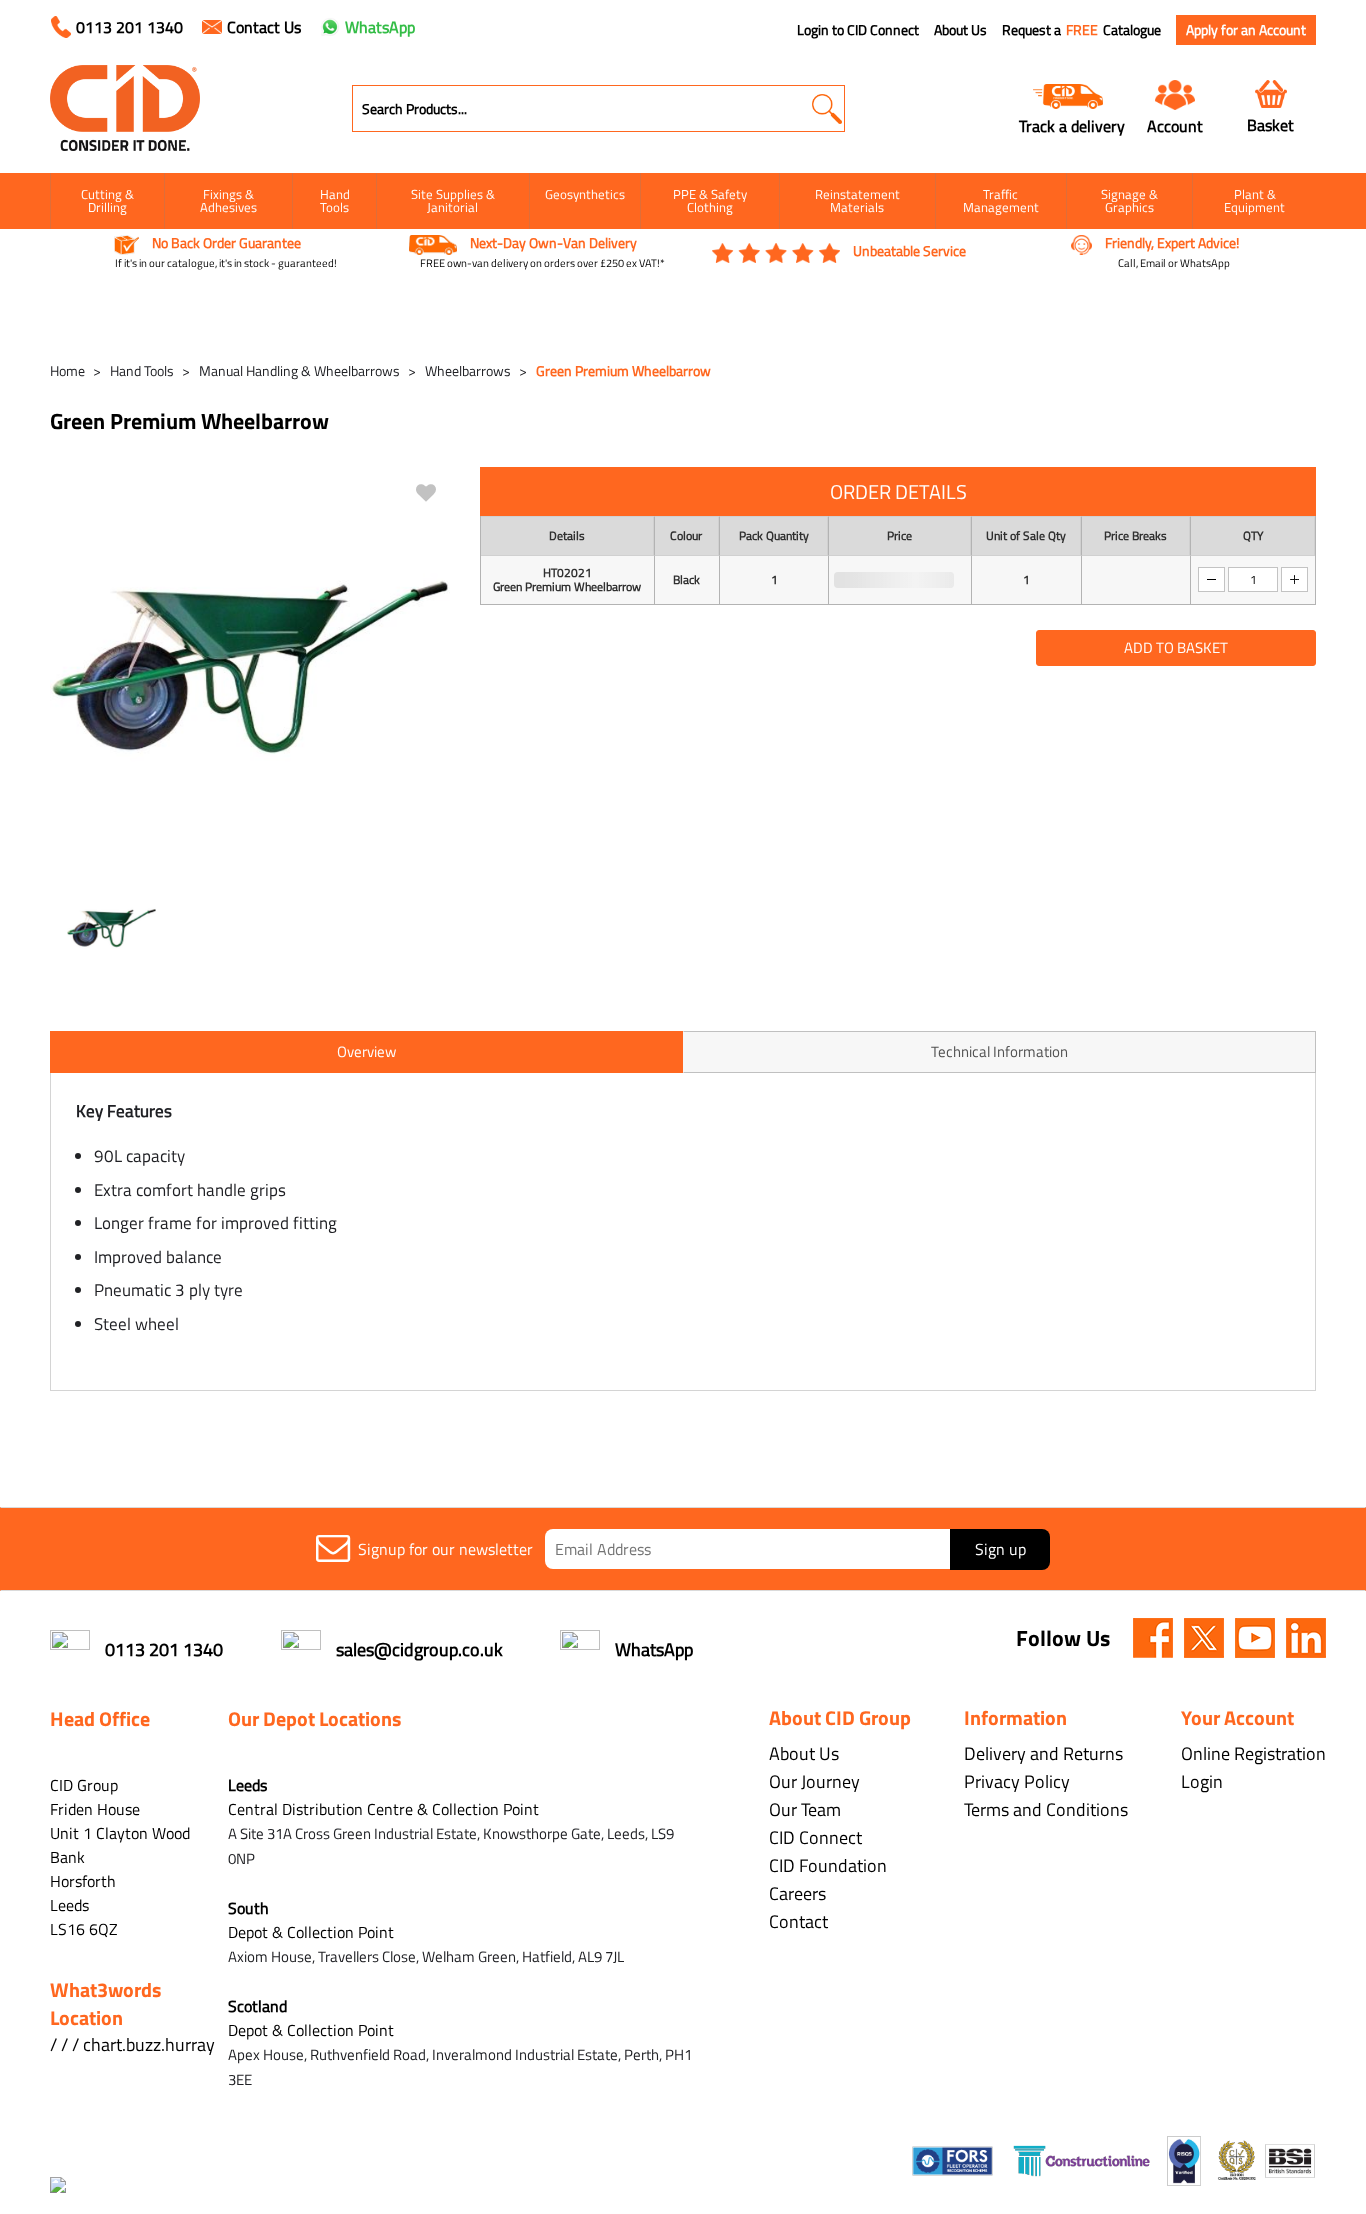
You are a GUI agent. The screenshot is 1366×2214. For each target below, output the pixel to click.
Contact (798, 1921)
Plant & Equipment (1254, 200)
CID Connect (815, 1837)
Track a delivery (1072, 125)
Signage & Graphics (1129, 200)
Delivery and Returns (1043, 1753)
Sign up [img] (1000, 1549)
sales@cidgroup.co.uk (419, 1649)
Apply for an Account (1246, 29)
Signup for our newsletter (445, 1549)
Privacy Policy (1017, 1781)
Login (1202, 1781)
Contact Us (264, 27)
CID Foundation (828, 1865)
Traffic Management (1001, 200)
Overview (366, 1051)
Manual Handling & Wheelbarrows (299, 370)
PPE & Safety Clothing (710, 200)
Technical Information (999, 1051)
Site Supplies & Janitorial (453, 200)
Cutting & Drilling (107, 200)
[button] (826, 108)
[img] (1153, 1638)
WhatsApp (380, 27)
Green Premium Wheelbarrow (623, 370)
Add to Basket (1176, 647)
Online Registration (1253, 1753)
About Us (960, 30)
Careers (797, 1893)
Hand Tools (335, 200)
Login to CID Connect (858, 30)
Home (67, 370)
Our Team (805, 1809)
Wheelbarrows (468, 370)
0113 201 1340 (129, 27)
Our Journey (814, 1781)
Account (1175, 125)
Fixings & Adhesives (228, 200)
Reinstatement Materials (857, 200)
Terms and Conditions (1046, 1809)
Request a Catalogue (1081, 30)
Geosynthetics (585, 194)
